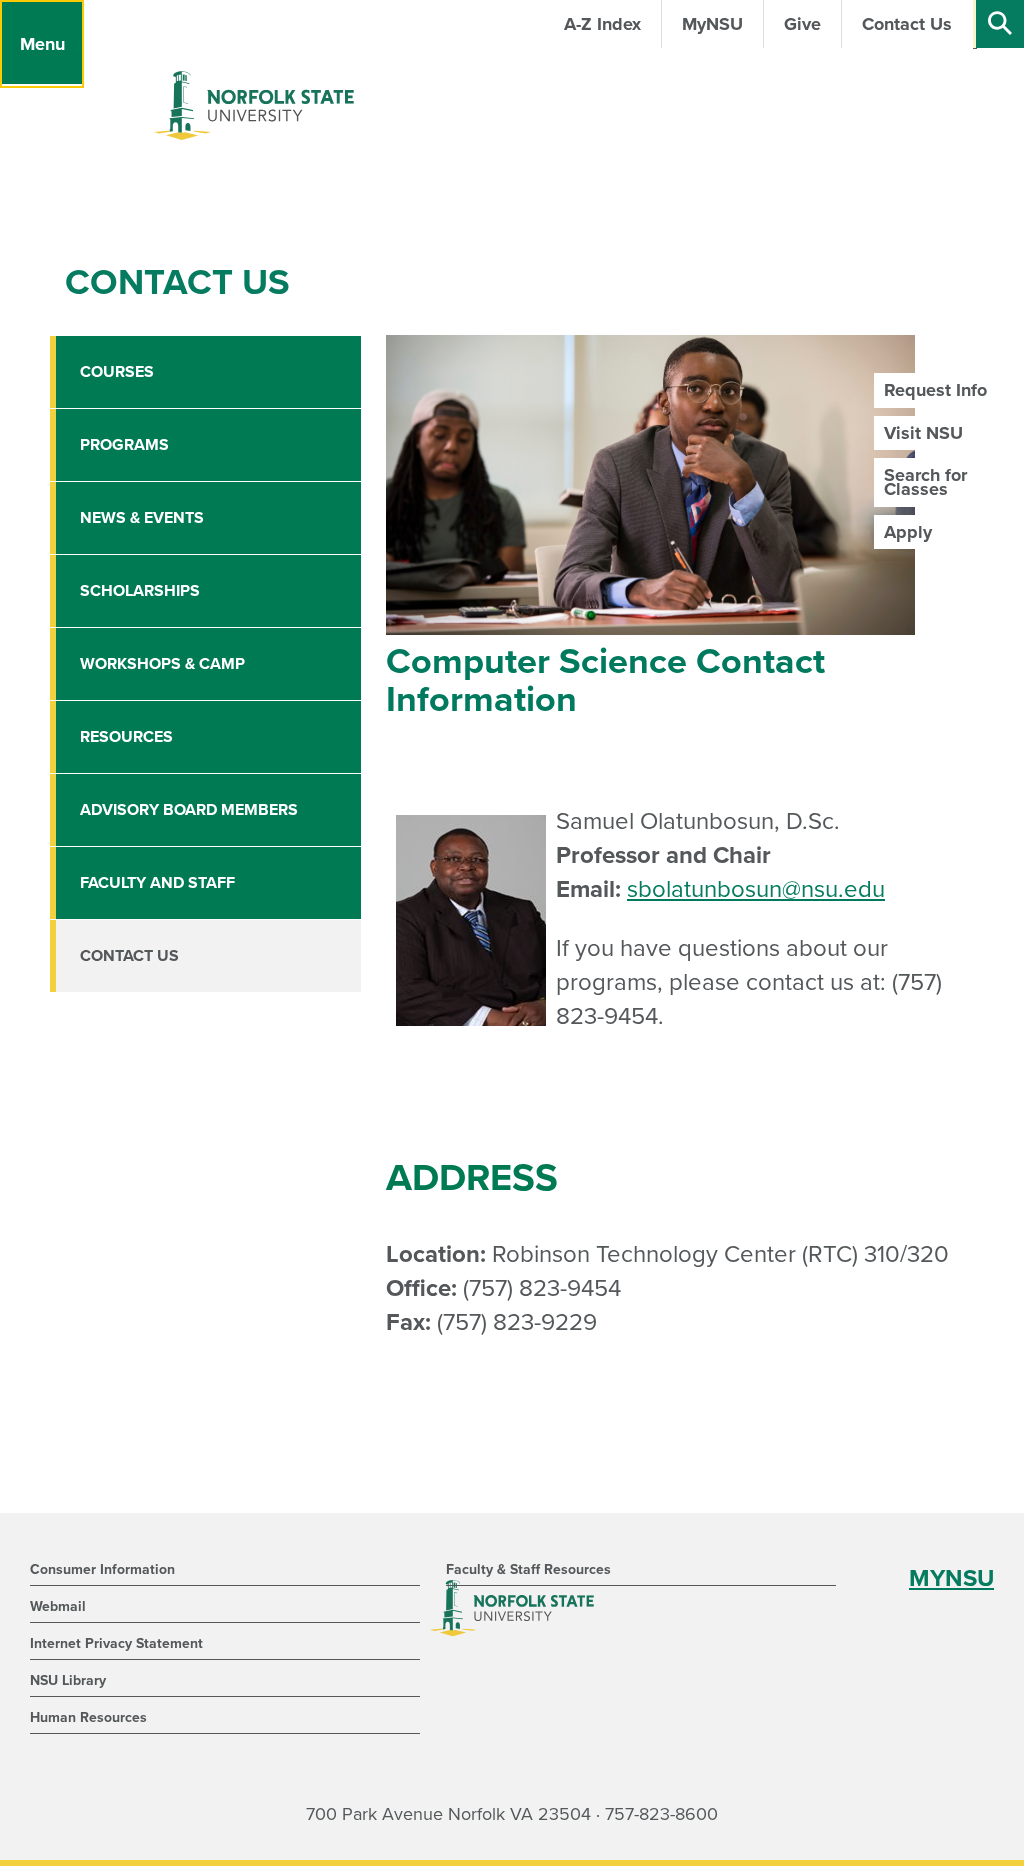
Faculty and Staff (157, 883)
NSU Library (68, 1680)
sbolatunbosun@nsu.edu (756, 889)
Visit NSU (923, 433)
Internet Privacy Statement (116, 1643)
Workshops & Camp (162, 664)
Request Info (935, 390)
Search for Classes (925, 482)
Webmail (58, 1606)
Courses (117, 372)
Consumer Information (102, 1569)
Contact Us (129, 956)
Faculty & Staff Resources (528, 1569)
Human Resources (88, 1717)
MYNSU (951, 1578)
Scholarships (140, 591)
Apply (908, 532)
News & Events (142, 518)
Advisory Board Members (189, 810)
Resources (126, 737)
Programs (124, 445)
